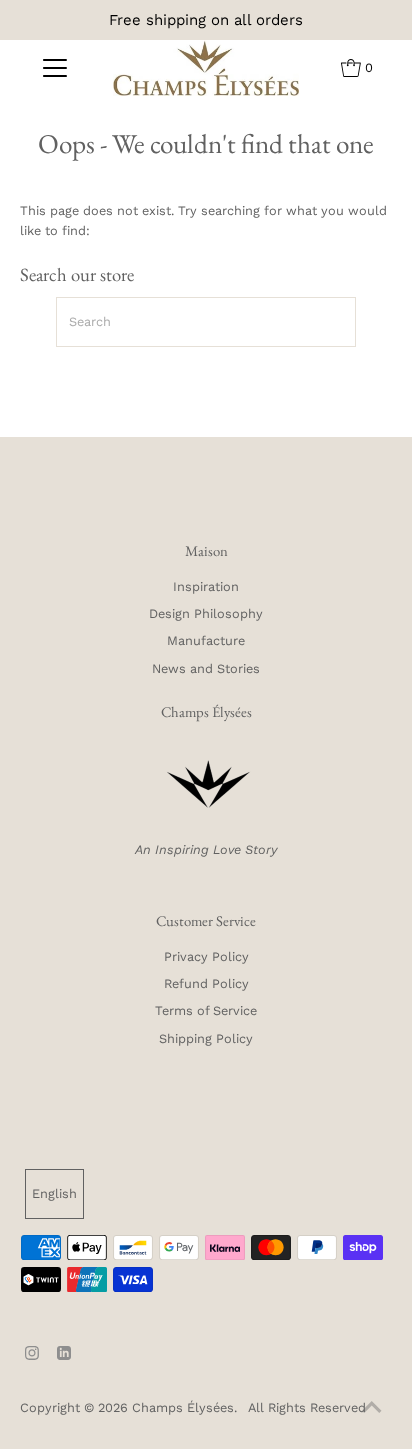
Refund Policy (206, 983)
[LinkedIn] (64, 1353)
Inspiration (206, 586)
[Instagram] (32, 1353)
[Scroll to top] (372, 1409)
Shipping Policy (206, 1038)
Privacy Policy (206, 956)
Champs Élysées (183, 1407)
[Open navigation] (54, 68)
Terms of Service (206, 1010)
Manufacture (206, 640)
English (54, 1193)
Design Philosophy (206, 613)
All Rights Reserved (305, 1407)
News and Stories (206, 668)
